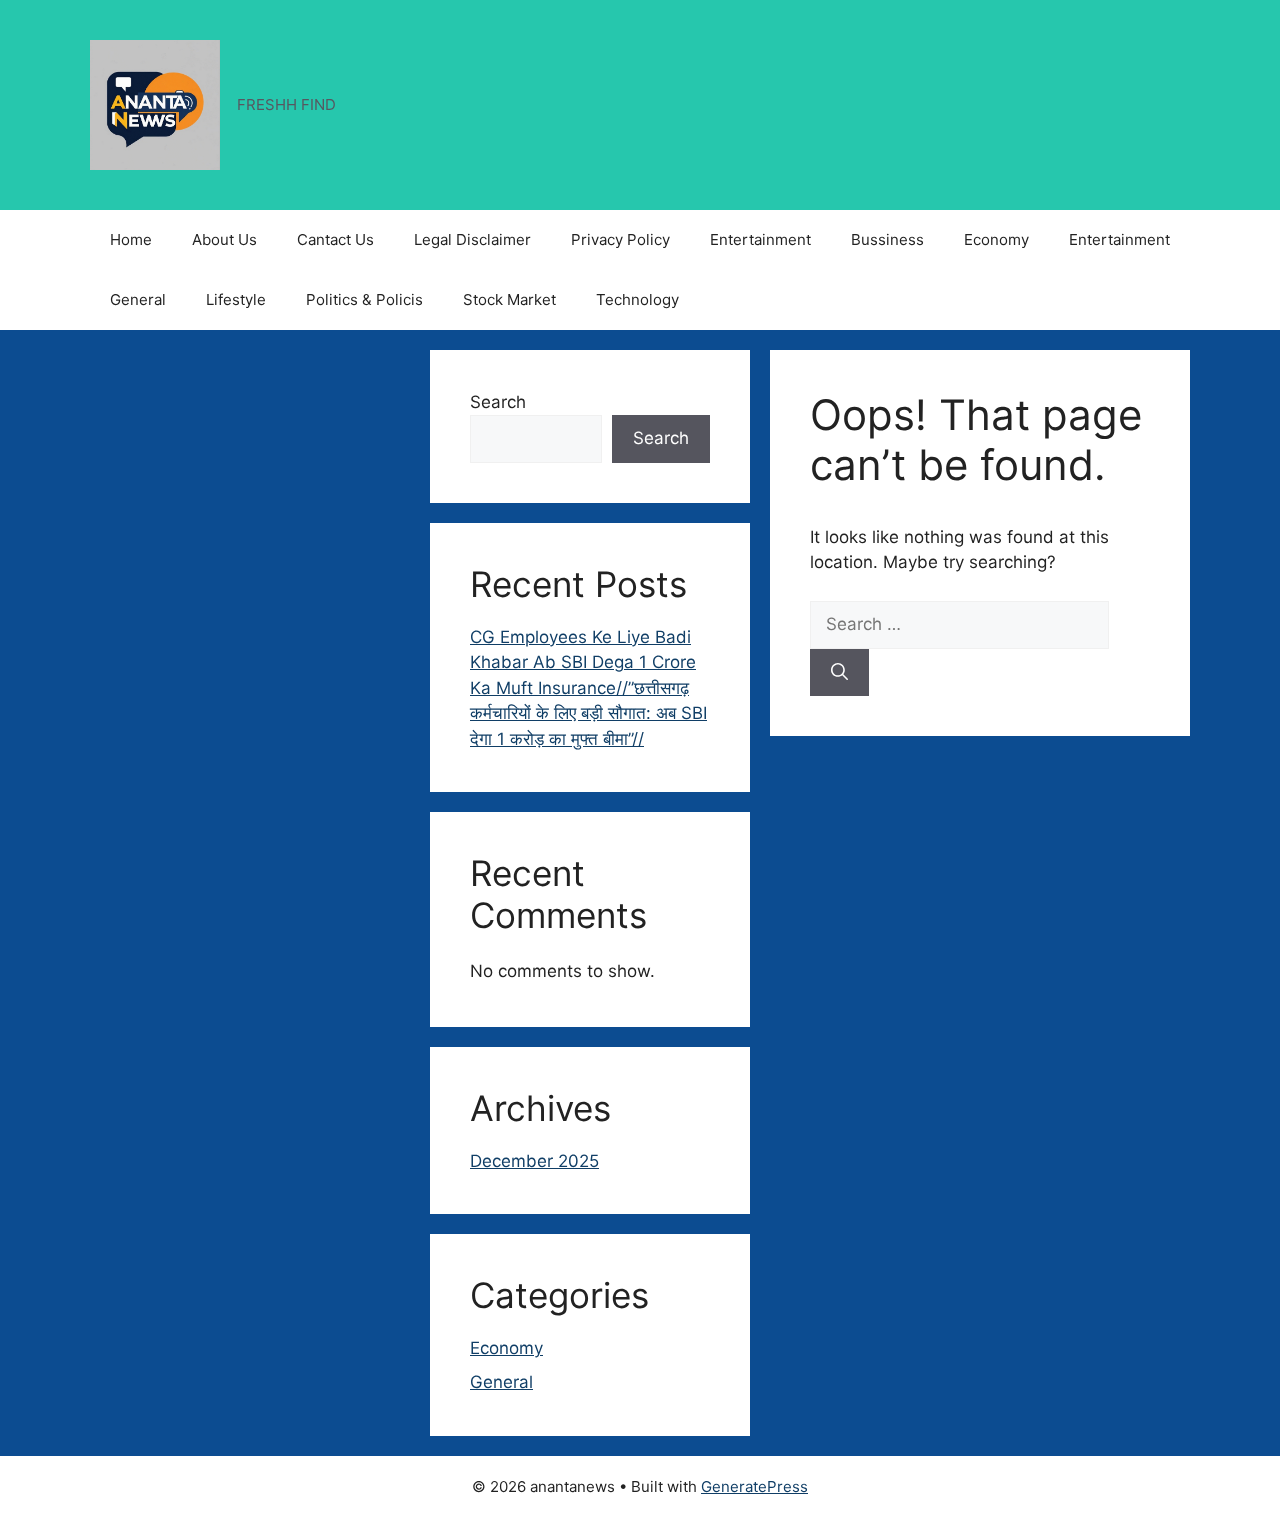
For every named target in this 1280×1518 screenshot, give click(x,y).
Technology (637, 299)
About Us (224, 239)
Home (131, 239)
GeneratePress (754, 1486)
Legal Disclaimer (472, 239)
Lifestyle (236, 299)
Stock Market (509, 299)
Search (498, 402)
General (138, 299)
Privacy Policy (620, 239)
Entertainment (760, 239)
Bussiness (887, 239)
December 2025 (534, 1161)
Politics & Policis (364, 299)
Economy (996, 239)
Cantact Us (335, 239)
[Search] (839, 673)
